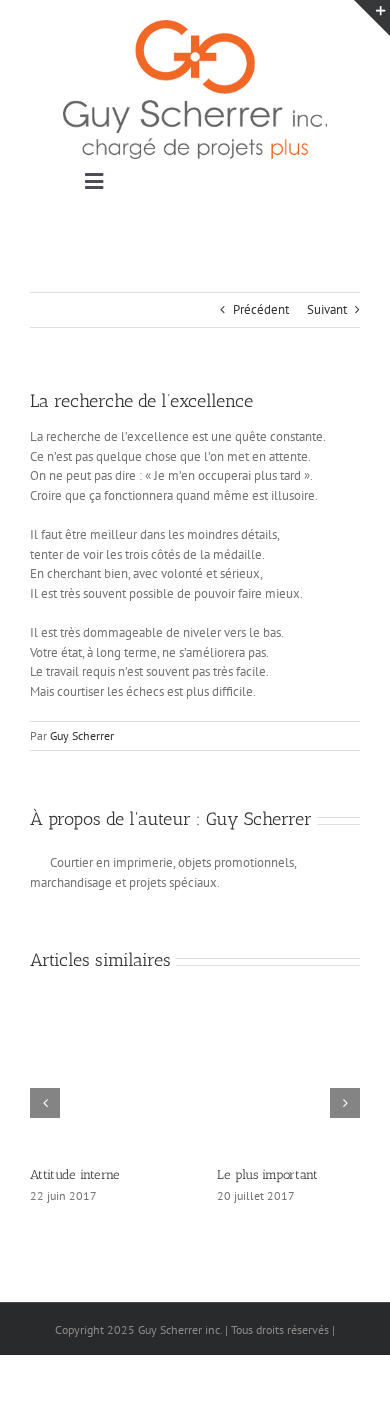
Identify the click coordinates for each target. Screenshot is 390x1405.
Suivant (327, 309)
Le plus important (267, 1174)
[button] (45, 1103)
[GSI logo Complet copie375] (195, 26)
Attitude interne (75, 1174)
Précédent (261, 309)
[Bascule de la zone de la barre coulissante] (372, 18)
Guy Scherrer (82, 735)
